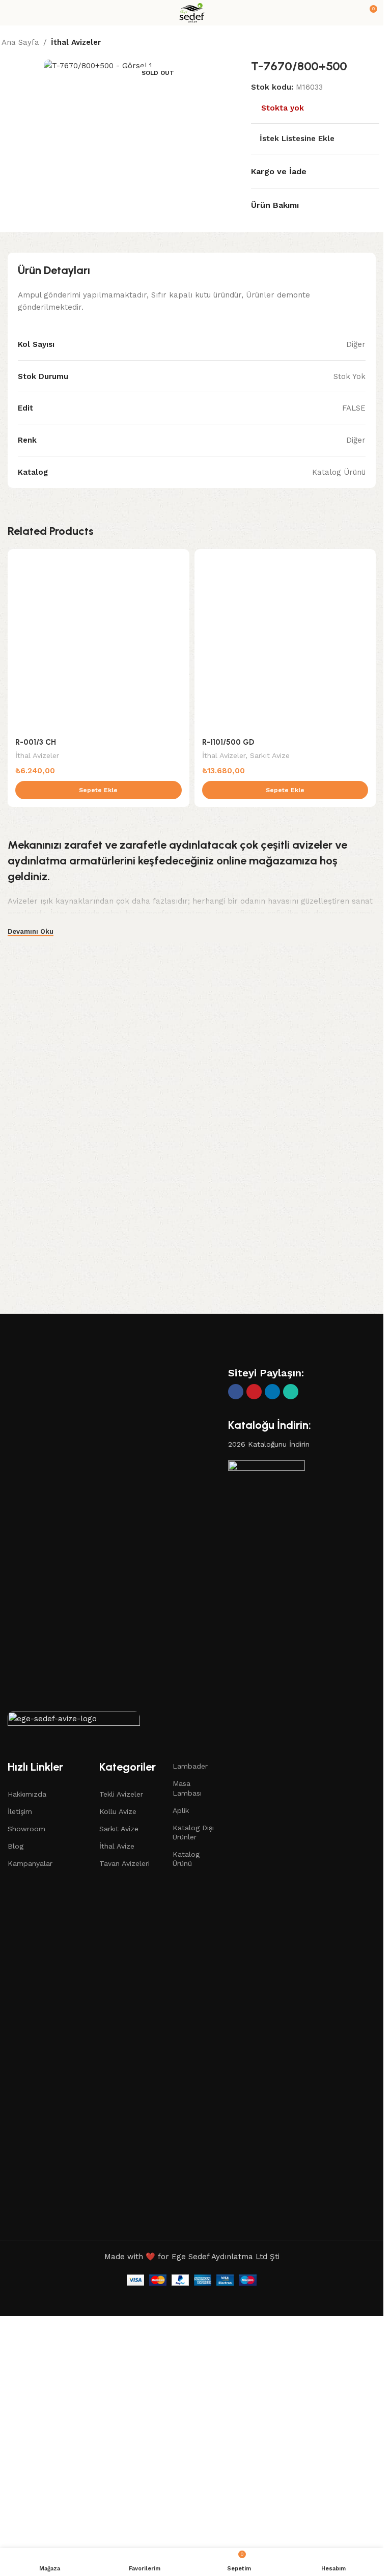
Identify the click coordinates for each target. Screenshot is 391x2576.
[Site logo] (192, 12)
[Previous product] (352, 43)
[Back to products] (364, 43)
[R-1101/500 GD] (285, 640)
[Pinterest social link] (254, 1392)
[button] (99, 790)
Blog (16, 1846)
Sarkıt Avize (270, 755)
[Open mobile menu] (12, 13)
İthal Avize (117, 1846)
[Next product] (376, 43)
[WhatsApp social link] (291, 1392)
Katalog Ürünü (186, 1859)
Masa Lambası (187, 1788)
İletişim (20, 1811)
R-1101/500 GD (228, 742)
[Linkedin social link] (272, 1392)
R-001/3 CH (36, 742)
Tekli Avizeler (121, 1794)
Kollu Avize (118, 1811)
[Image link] (74, 1721)
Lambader (190, 1766)
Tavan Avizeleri (124, 1863)
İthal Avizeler (76, 42)
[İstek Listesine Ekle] (180, 558)
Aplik (181, 1810)
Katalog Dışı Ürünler (193, 1832)
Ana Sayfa (20, 42)
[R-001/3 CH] (99, 640)
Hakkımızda (27, 1794)
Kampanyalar (30, 1863)
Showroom (26, 1829)
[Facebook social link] (236, 1392)
